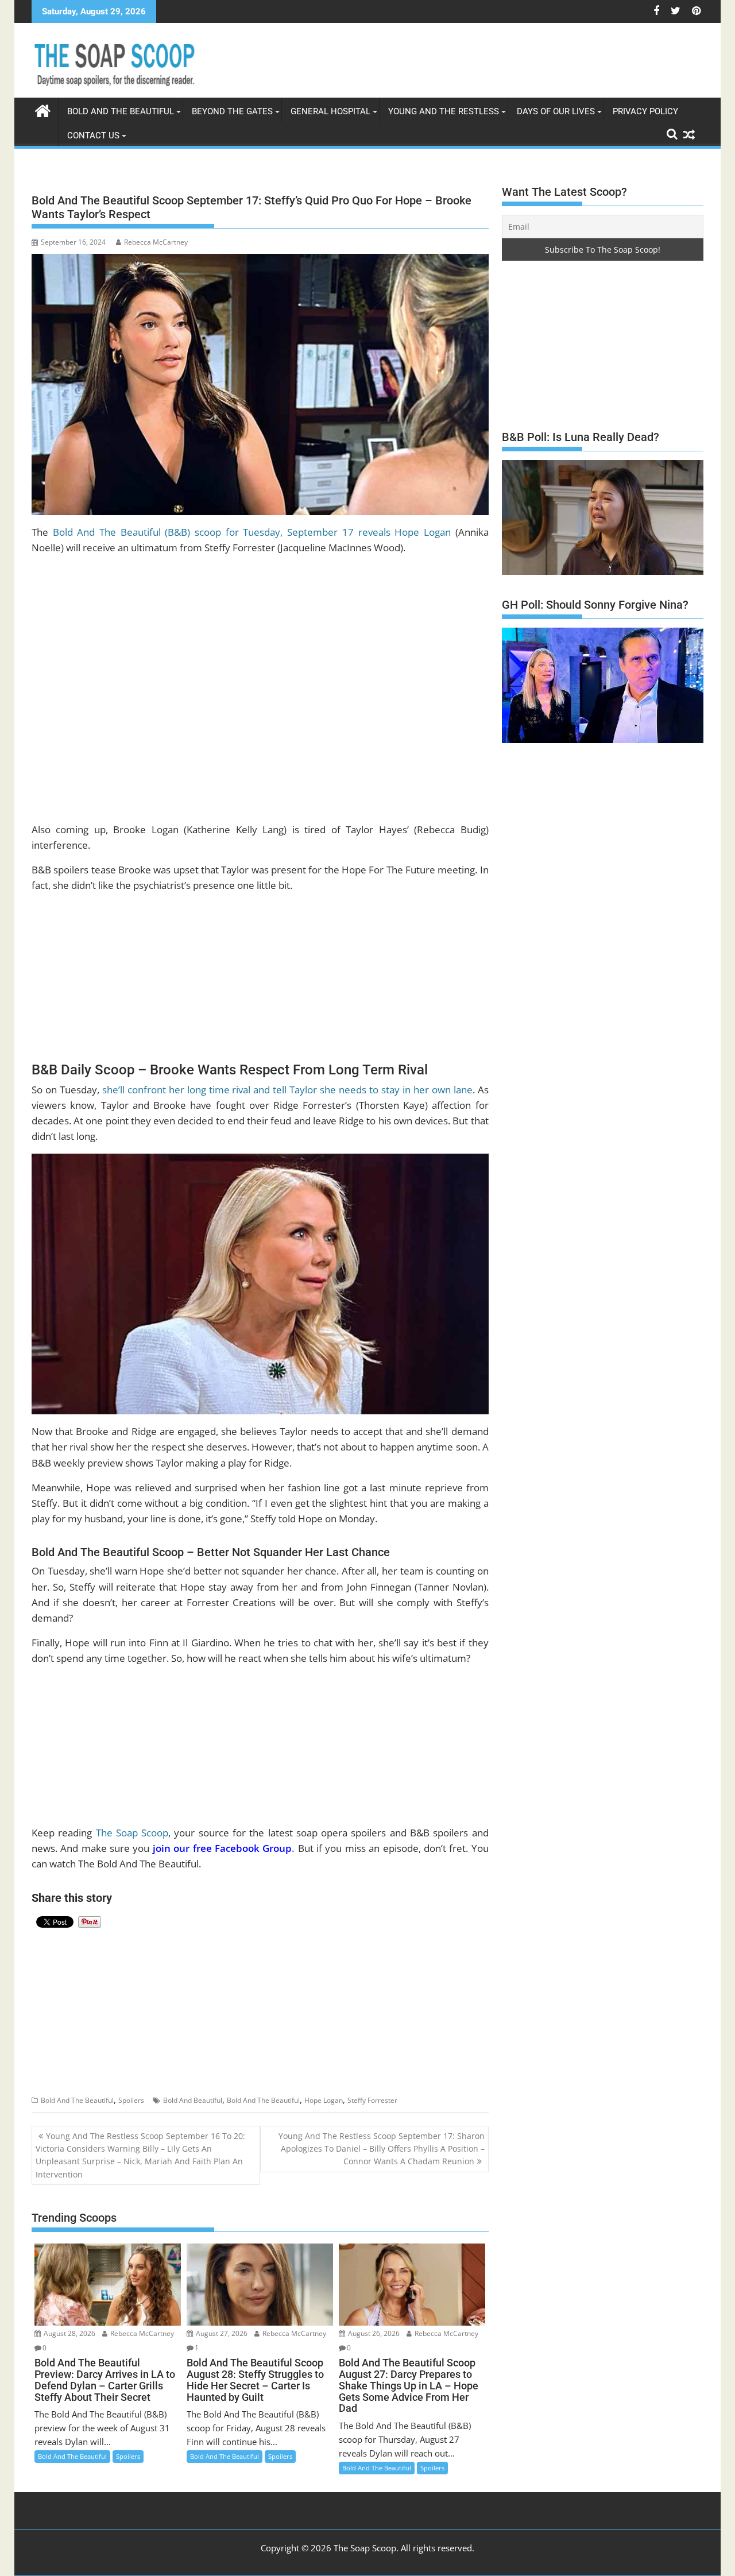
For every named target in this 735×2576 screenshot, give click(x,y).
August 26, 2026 (373, 2333)
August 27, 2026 (221, 2333)
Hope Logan (324, 2100)
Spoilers (131, 2100)
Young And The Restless (444, 111)
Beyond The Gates (232, 111)
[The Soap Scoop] (43, 109)
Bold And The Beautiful (77, 2100)
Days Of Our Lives (556, 111)
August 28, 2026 (69, 2333)
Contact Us (93, 136)
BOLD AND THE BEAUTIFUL (121, 111)
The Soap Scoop (132, 1833)
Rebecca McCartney (156, 242)
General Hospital (330, 111)
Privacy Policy (645, 111)
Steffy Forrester (372, 2100)
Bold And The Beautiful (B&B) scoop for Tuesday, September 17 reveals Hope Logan (252, 532)
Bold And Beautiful (193, 2100)
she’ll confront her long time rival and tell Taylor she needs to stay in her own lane (287, 1090)
